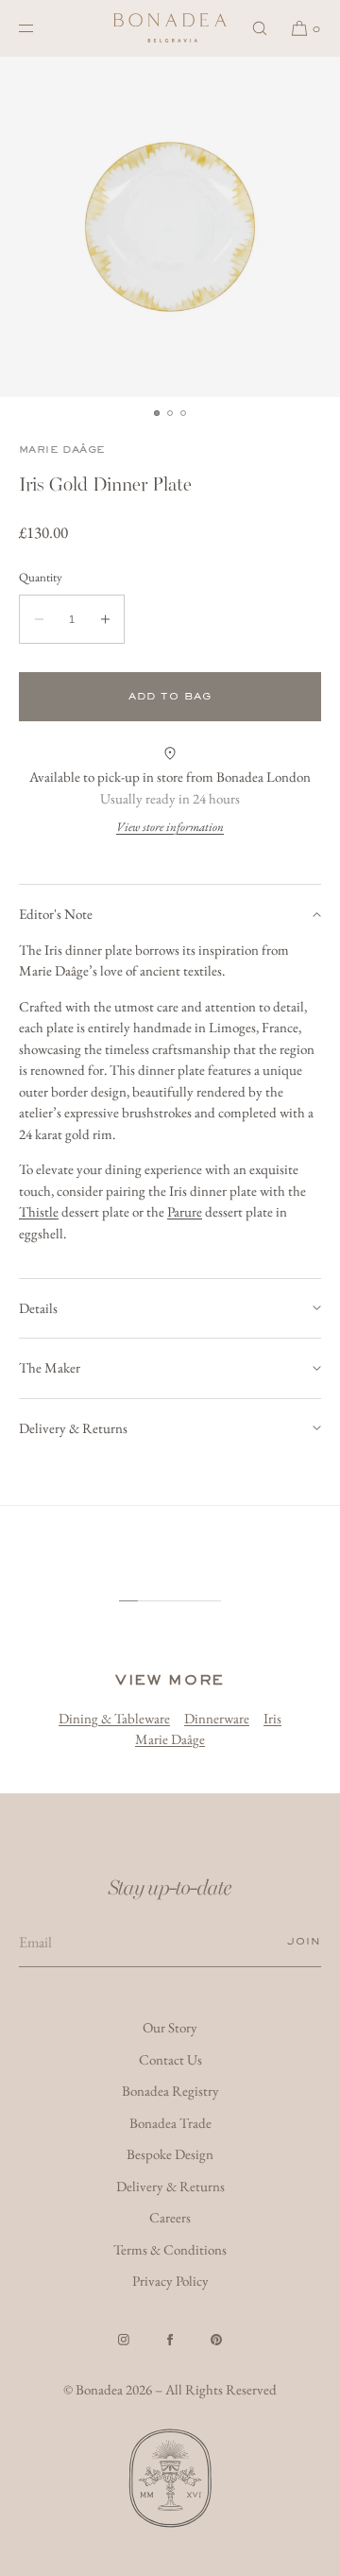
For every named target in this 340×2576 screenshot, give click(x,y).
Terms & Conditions (170, 2249)
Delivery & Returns (73, 1428)
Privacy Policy (170, 2281)
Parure (185, 1211)
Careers (170, 2217)
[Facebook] (170, 2340)
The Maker (50, 1367)
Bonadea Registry (170, 2091)
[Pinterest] (216, 2340)
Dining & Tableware (114, 1718)
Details (38, 1308)
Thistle (39, 1211)
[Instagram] (124, 2340)
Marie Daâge (62, 450)
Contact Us (170, 2059)
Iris (272, 1718)
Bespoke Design (170, 2154)
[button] (260, 28)
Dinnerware (217, 1718)
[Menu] (42, 28)
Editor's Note (56, 914)
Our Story (170, 2027)
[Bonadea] (170, 28)
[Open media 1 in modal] (170, 227)
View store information (170, 827)
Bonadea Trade (170, 2123)
